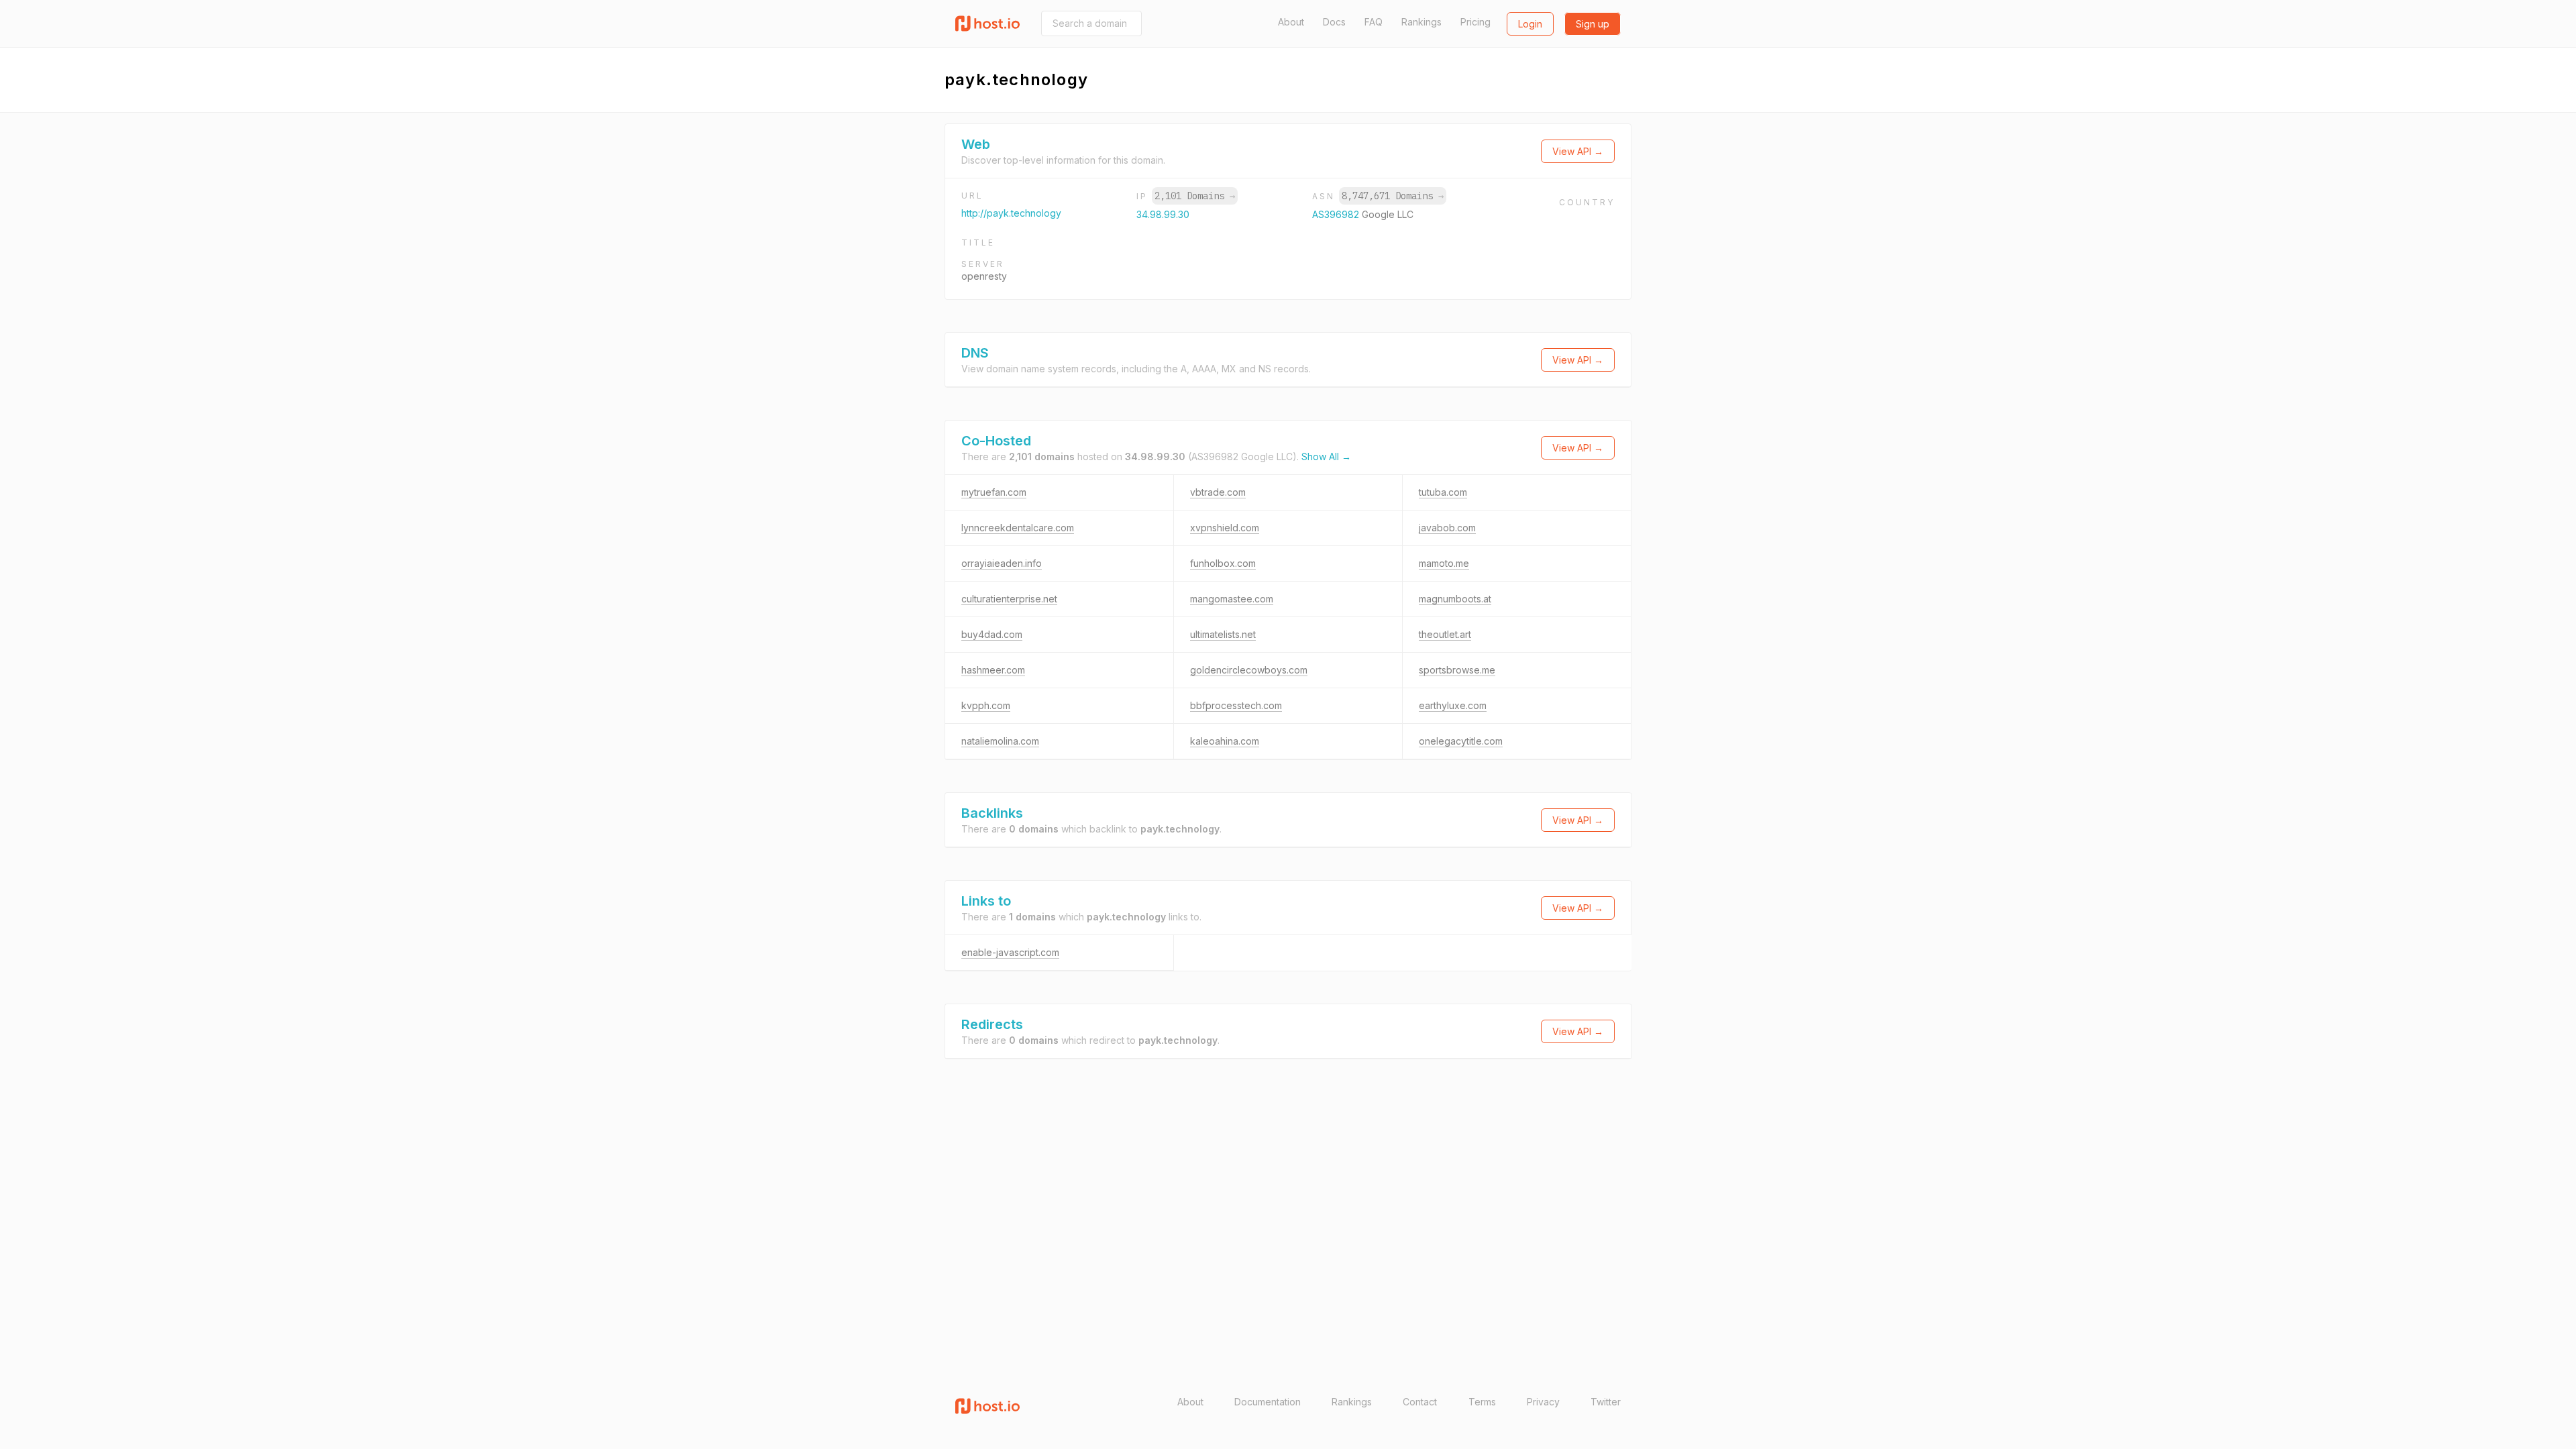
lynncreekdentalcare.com (1018, 528)
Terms (1482, 1402)
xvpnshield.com (1225, 528)
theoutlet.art (1445, 634)
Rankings (1421, 22)
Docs (1334, 22)
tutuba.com (1443, 492)
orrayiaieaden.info (1002, 563)
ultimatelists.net (1223, 634)
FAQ (1374, 22)
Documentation (1268, 1402)
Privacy (1543, 1402)
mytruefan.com (994, 492)
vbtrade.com (1218, 492)
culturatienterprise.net (1009, 599)
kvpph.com (986, 705)
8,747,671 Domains (1393, 196)
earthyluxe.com (1453, 705)
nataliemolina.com (1000, 741)
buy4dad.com (992, 634)
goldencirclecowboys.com (1249, 670)
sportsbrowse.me (1457, 670)
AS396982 (1337, 214)
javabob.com (1447, 528)
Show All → (1326, 457)
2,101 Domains (1195, 196)
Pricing (1475, 22)
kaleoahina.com (1225, 741)
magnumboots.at (1455, 599)
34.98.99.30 (1163, 214)
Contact (1420, 1402)
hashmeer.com (993, 670)
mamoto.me (1444, 563)
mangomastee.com (1232, 599)
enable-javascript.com (1010, 952)
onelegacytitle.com (1461, 741)
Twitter (1606, 1402)
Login (1530, 24)
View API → (1578, 151)
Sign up (1593, 24)
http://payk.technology (1011, 213)
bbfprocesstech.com (1236, 705)
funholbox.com (1223, 563)
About (1291, 22)
